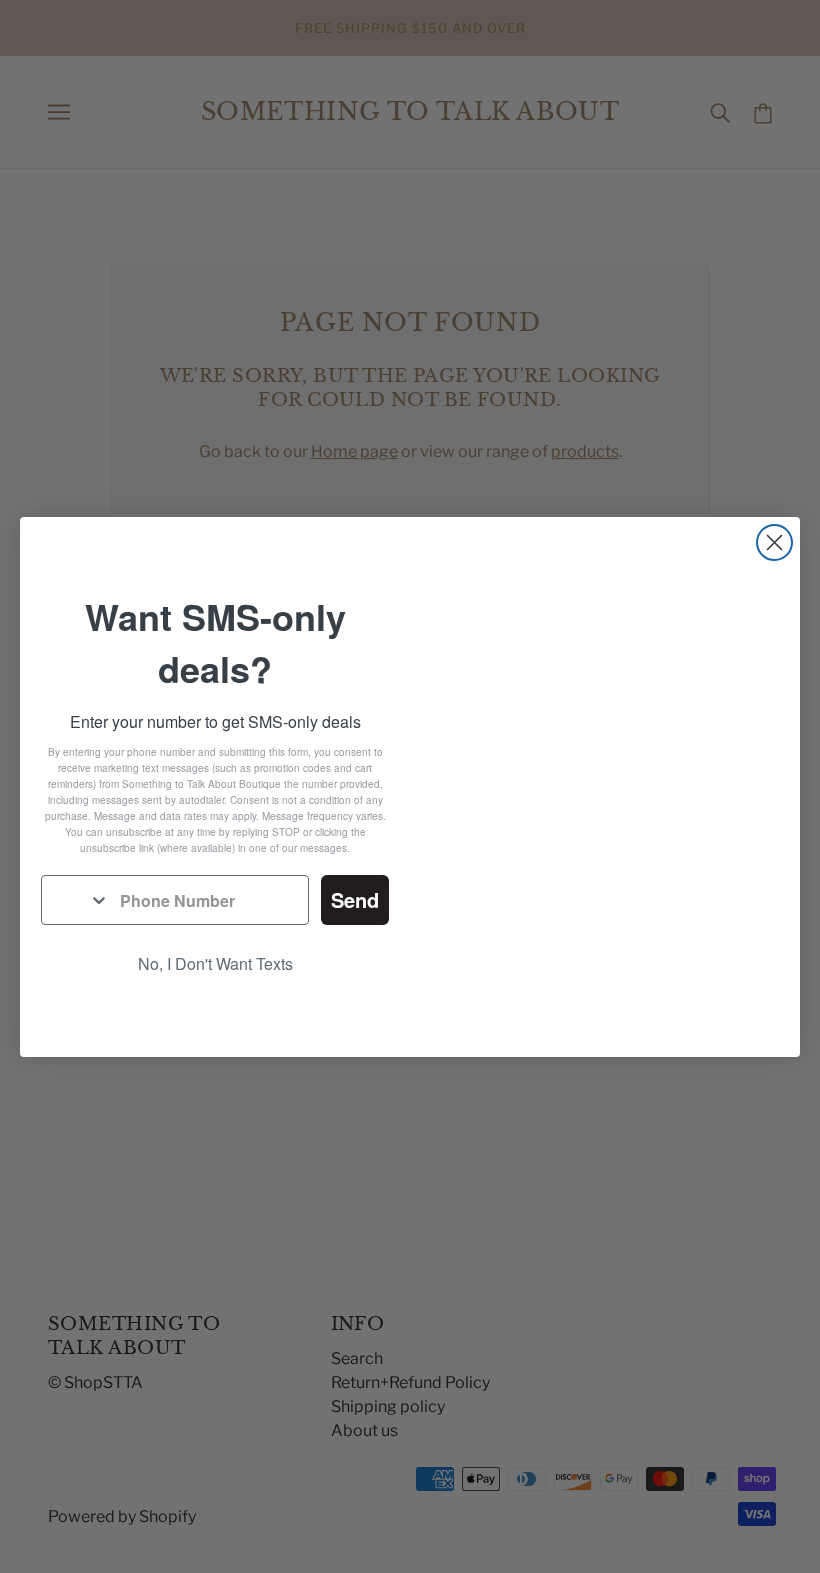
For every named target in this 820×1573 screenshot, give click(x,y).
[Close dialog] (774, 542)
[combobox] (76, 900)
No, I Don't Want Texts (215, 963)
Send (355, 899)
